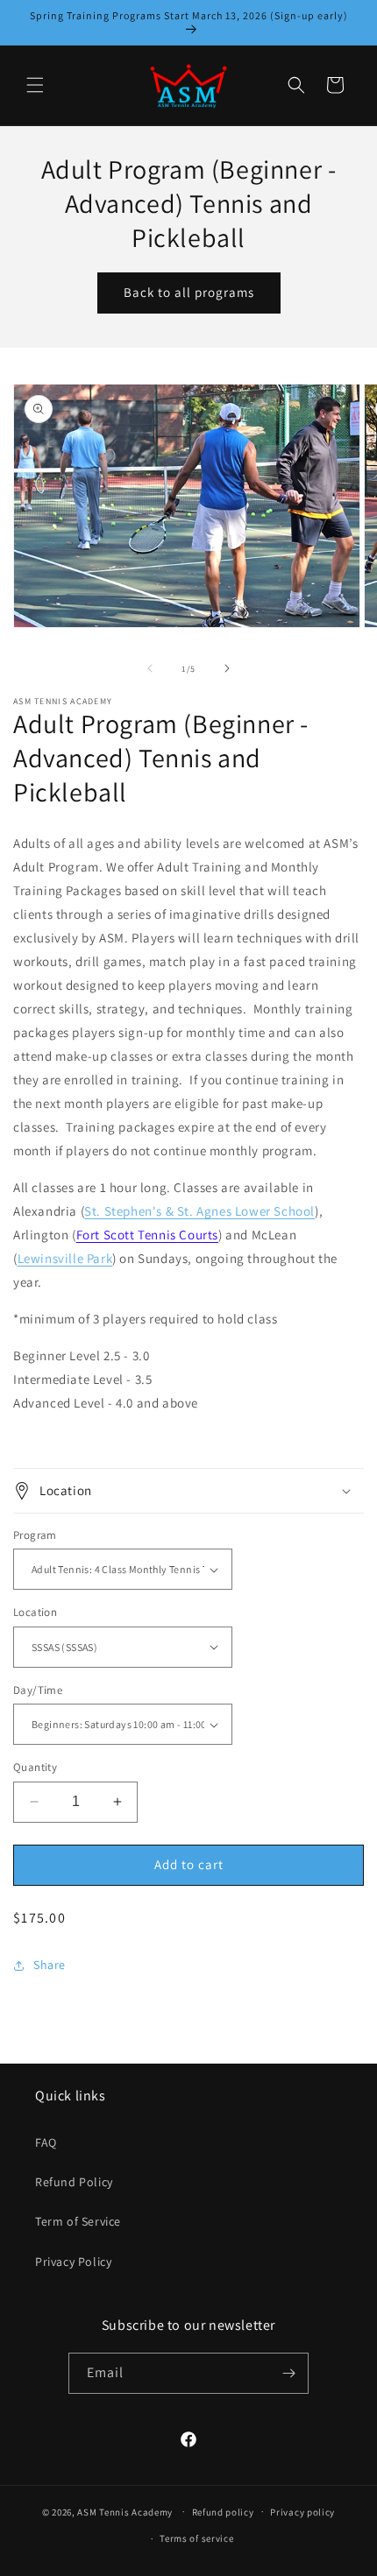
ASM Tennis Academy (125, 2511)
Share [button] (50, 1965)
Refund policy (223, 2512)
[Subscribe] (288, 2373)
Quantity (35, 1767)
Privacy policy (302, 2512)
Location (35, 1612)
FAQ (46, 2142)
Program (35, 1535)
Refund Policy (74, 2182)
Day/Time (38, 1690)
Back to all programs (189, 292)
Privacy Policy (73, 2262)
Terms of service (196, 2538)
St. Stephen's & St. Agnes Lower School (199, 1211)
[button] (35, 85)
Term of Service (78, 2221)
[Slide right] (227, 668)
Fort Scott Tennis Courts (147, 1235)
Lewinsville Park (65, 1258)
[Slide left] (150, 668)
